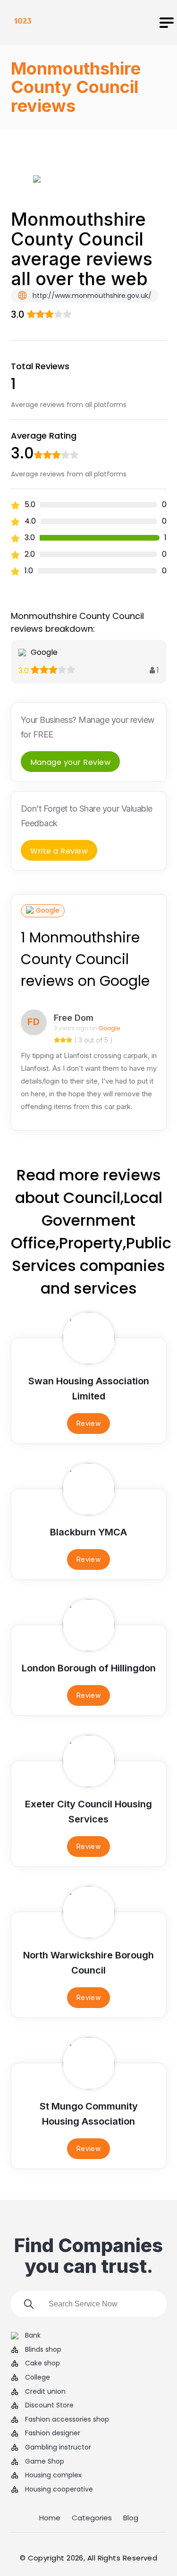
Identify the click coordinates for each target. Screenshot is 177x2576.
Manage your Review (71, 762)
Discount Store (49, 2405)
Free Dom (74, 1018)
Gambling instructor (58, 2447)
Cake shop (42, 2363)
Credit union (45, 2392)
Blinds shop (43, 2350)
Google (48, 910)
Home (50, 2518)
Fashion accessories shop (67, 2419)
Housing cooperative (59, 2489)
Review (89, 1423)
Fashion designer (53, 2433)
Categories (92, 2518)
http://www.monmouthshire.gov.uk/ (91, 296)
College (38, 2377)
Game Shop (45, 2462)
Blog (131, 2518)
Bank (33, 2335)
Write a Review (59, 851)
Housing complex (53, 2475)
